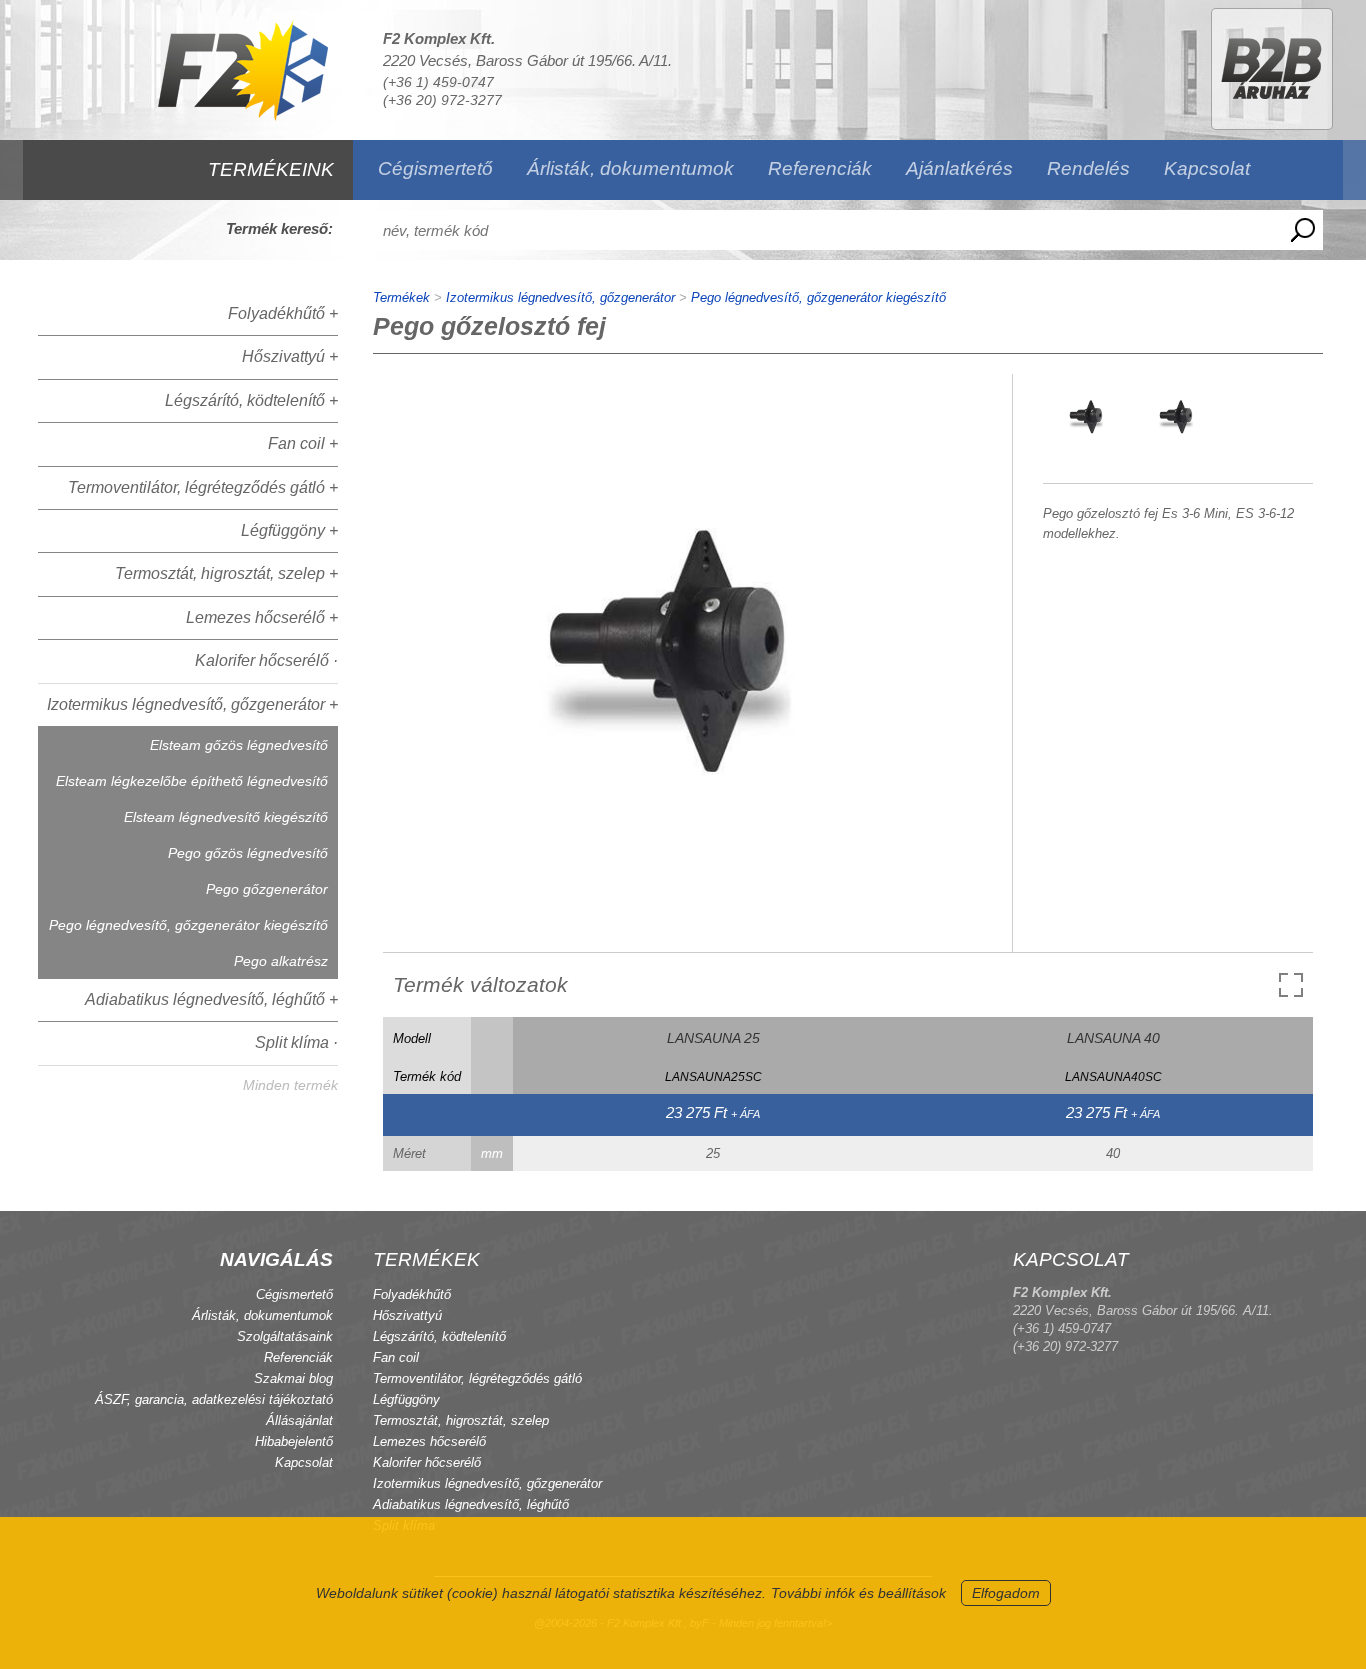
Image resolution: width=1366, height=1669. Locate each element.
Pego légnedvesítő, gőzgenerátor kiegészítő (188, 925)
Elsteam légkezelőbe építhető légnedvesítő (192, 781)
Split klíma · (296, 1042)
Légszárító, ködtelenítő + (251, 400)
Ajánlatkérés (959, 168)
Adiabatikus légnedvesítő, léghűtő (471, 1504)
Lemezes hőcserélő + (262, 617)
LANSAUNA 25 (713, 1038)
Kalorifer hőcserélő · (266, 660)
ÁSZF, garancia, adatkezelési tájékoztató (214, 1399)
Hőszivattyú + (290, 356)
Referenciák (820, 168)
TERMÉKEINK (271, 169)
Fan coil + (303, 443)
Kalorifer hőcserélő (427, 1462)
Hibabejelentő (294, 1441)
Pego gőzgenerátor (267, 889)
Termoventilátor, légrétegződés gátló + (203, 487)
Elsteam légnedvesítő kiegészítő (226, 817)
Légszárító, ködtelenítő (439, 1336)
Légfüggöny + (289, 530)
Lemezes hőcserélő (429, 1441)
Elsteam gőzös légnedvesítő (239, 745)
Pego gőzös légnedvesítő (248, 853)
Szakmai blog (293, 1378)
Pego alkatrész (281, 961)
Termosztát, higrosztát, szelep (461, 1420)
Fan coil (396, 1357)
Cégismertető (435, 168)
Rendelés (1088, 168)
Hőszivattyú (407, 1315)
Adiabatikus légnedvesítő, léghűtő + (211, 999)
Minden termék (290, 1085)
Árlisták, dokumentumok (630, 168)
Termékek (401, 297)
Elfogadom (1006, 1593)
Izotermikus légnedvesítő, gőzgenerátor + (192, 704)
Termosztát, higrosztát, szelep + (226, 573)
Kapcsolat (1207, 168)
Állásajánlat (299, 1420)
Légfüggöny (406, 1399)
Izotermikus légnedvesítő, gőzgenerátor (560, 297)
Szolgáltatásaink (285, 1336)
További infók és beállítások (858, 1593)
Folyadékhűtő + (283, 313)
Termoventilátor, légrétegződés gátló (477, 1378)
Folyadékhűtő (412, 1294)
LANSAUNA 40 (1113, 1038)
